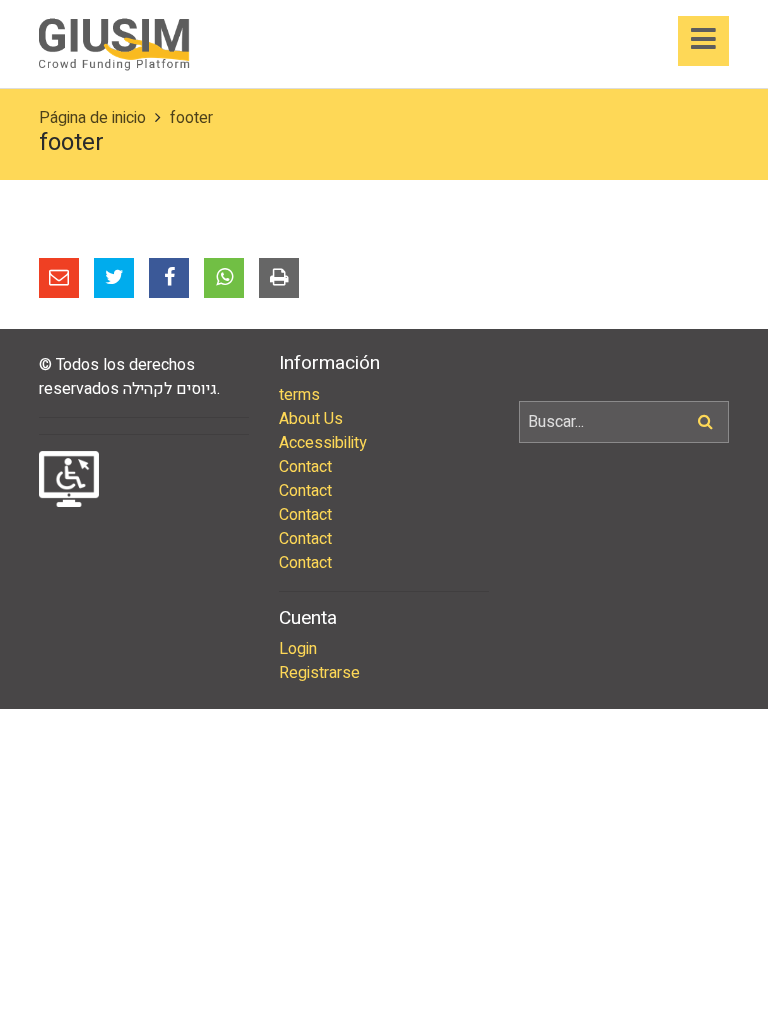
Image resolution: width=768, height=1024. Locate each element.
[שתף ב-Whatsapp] (224, 278)
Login (298, 649)
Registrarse (319, 673)
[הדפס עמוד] (279, 278)
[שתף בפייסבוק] (169, 278)
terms (299, 395)
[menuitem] (384, 395)
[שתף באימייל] (59, 278)
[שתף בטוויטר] (114, 278)
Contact (305, 467)
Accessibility (323, 443)
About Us (311, 419)
